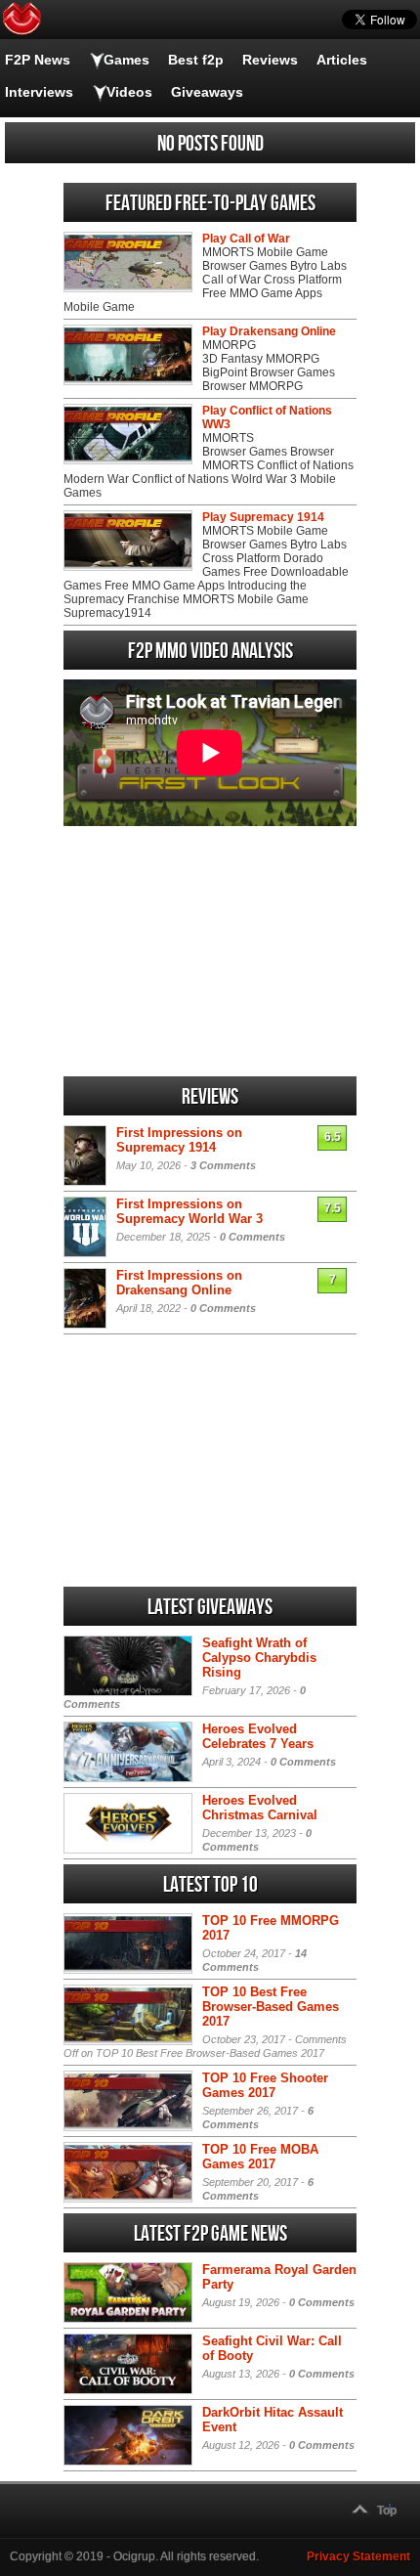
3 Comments (223, 1165)
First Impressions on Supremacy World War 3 (189, 1211)
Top (387, 2511)
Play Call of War (246, 239)
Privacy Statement (358, 2556)
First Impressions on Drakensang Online (179, 1283)
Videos (129, 92)
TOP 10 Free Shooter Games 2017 (265, 2085)
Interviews (39, 92)
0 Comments (252, 1237)
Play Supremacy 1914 (263, 517)
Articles (342, 60)
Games (126, 60)
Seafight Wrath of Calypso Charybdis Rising (259, 1658)
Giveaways (207, 92)
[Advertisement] (210, 951)
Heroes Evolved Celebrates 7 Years (258, 1736)
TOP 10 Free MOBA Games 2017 (260, 2157)
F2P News (38, 60)
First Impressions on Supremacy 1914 (179, 1140)
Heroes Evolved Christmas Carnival (260, 1808)
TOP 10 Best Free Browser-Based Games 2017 (271, 2007)
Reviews (270, 60)
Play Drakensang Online (269, 331)
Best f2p (196, 60)
